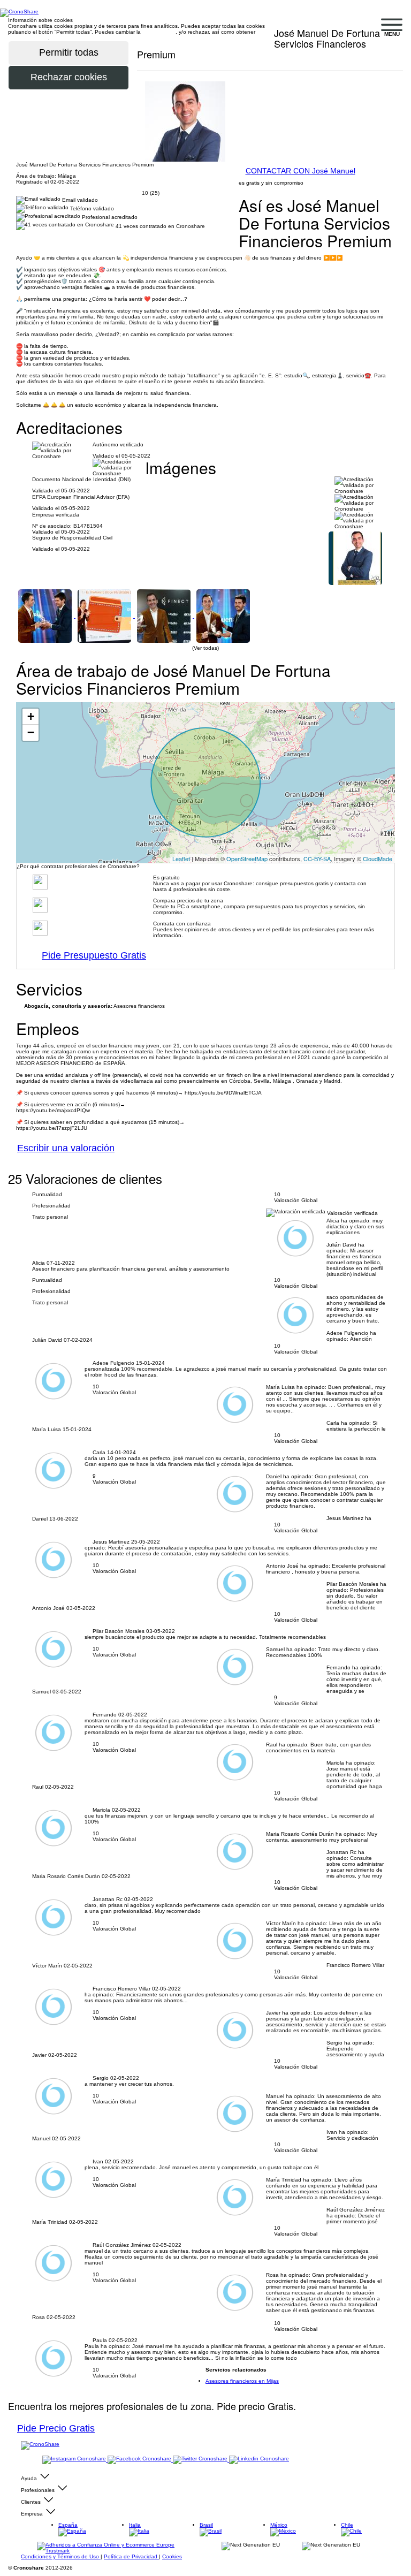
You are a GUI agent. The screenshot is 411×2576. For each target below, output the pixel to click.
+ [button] (31, 716)
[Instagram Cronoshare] (75, 2460)
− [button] (31, 732)
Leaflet (181, 858)
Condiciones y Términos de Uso (61, 2556)
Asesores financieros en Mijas (242, 2381)
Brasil (206, 2525)
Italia (135, 2525)
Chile (347, 2525)
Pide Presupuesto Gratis (94, 955)
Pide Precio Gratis (56, 2428)
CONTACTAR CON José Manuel (300, 171)
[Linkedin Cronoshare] (259, 2460)
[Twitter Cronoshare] (201, 2460)
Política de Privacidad (131, 2556)
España (68, 2525)
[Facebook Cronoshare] (140, 2460)
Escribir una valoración (66, 1148)
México (279, 2525)
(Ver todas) (205, 648)
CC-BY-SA (317, 858)
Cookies (172, 2556)
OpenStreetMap (247, 858)
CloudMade (378, 858)
